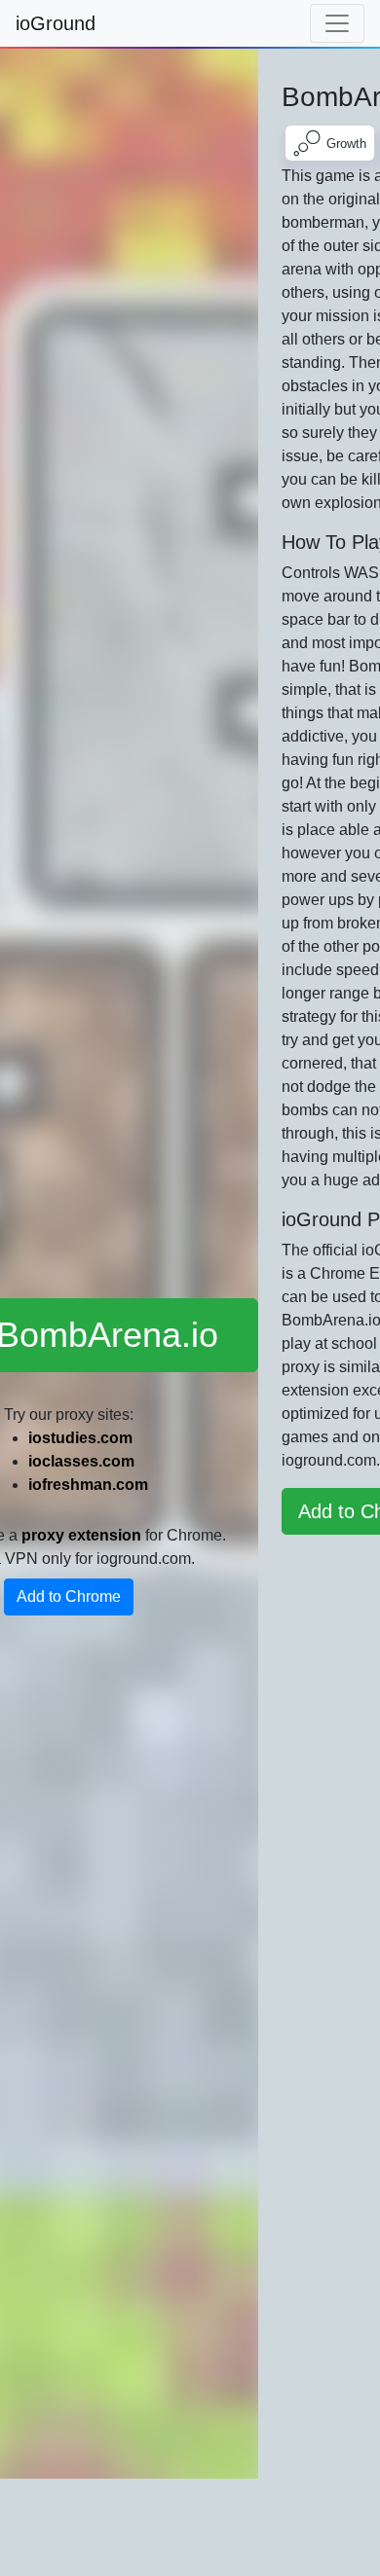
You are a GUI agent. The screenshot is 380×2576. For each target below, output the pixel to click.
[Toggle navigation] (337, 23)
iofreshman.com (88, 1485)
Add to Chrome (69, 1596)
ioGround (56, 23)
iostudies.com (80, 1438)
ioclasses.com (81, 1461)
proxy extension (81, 1535)
